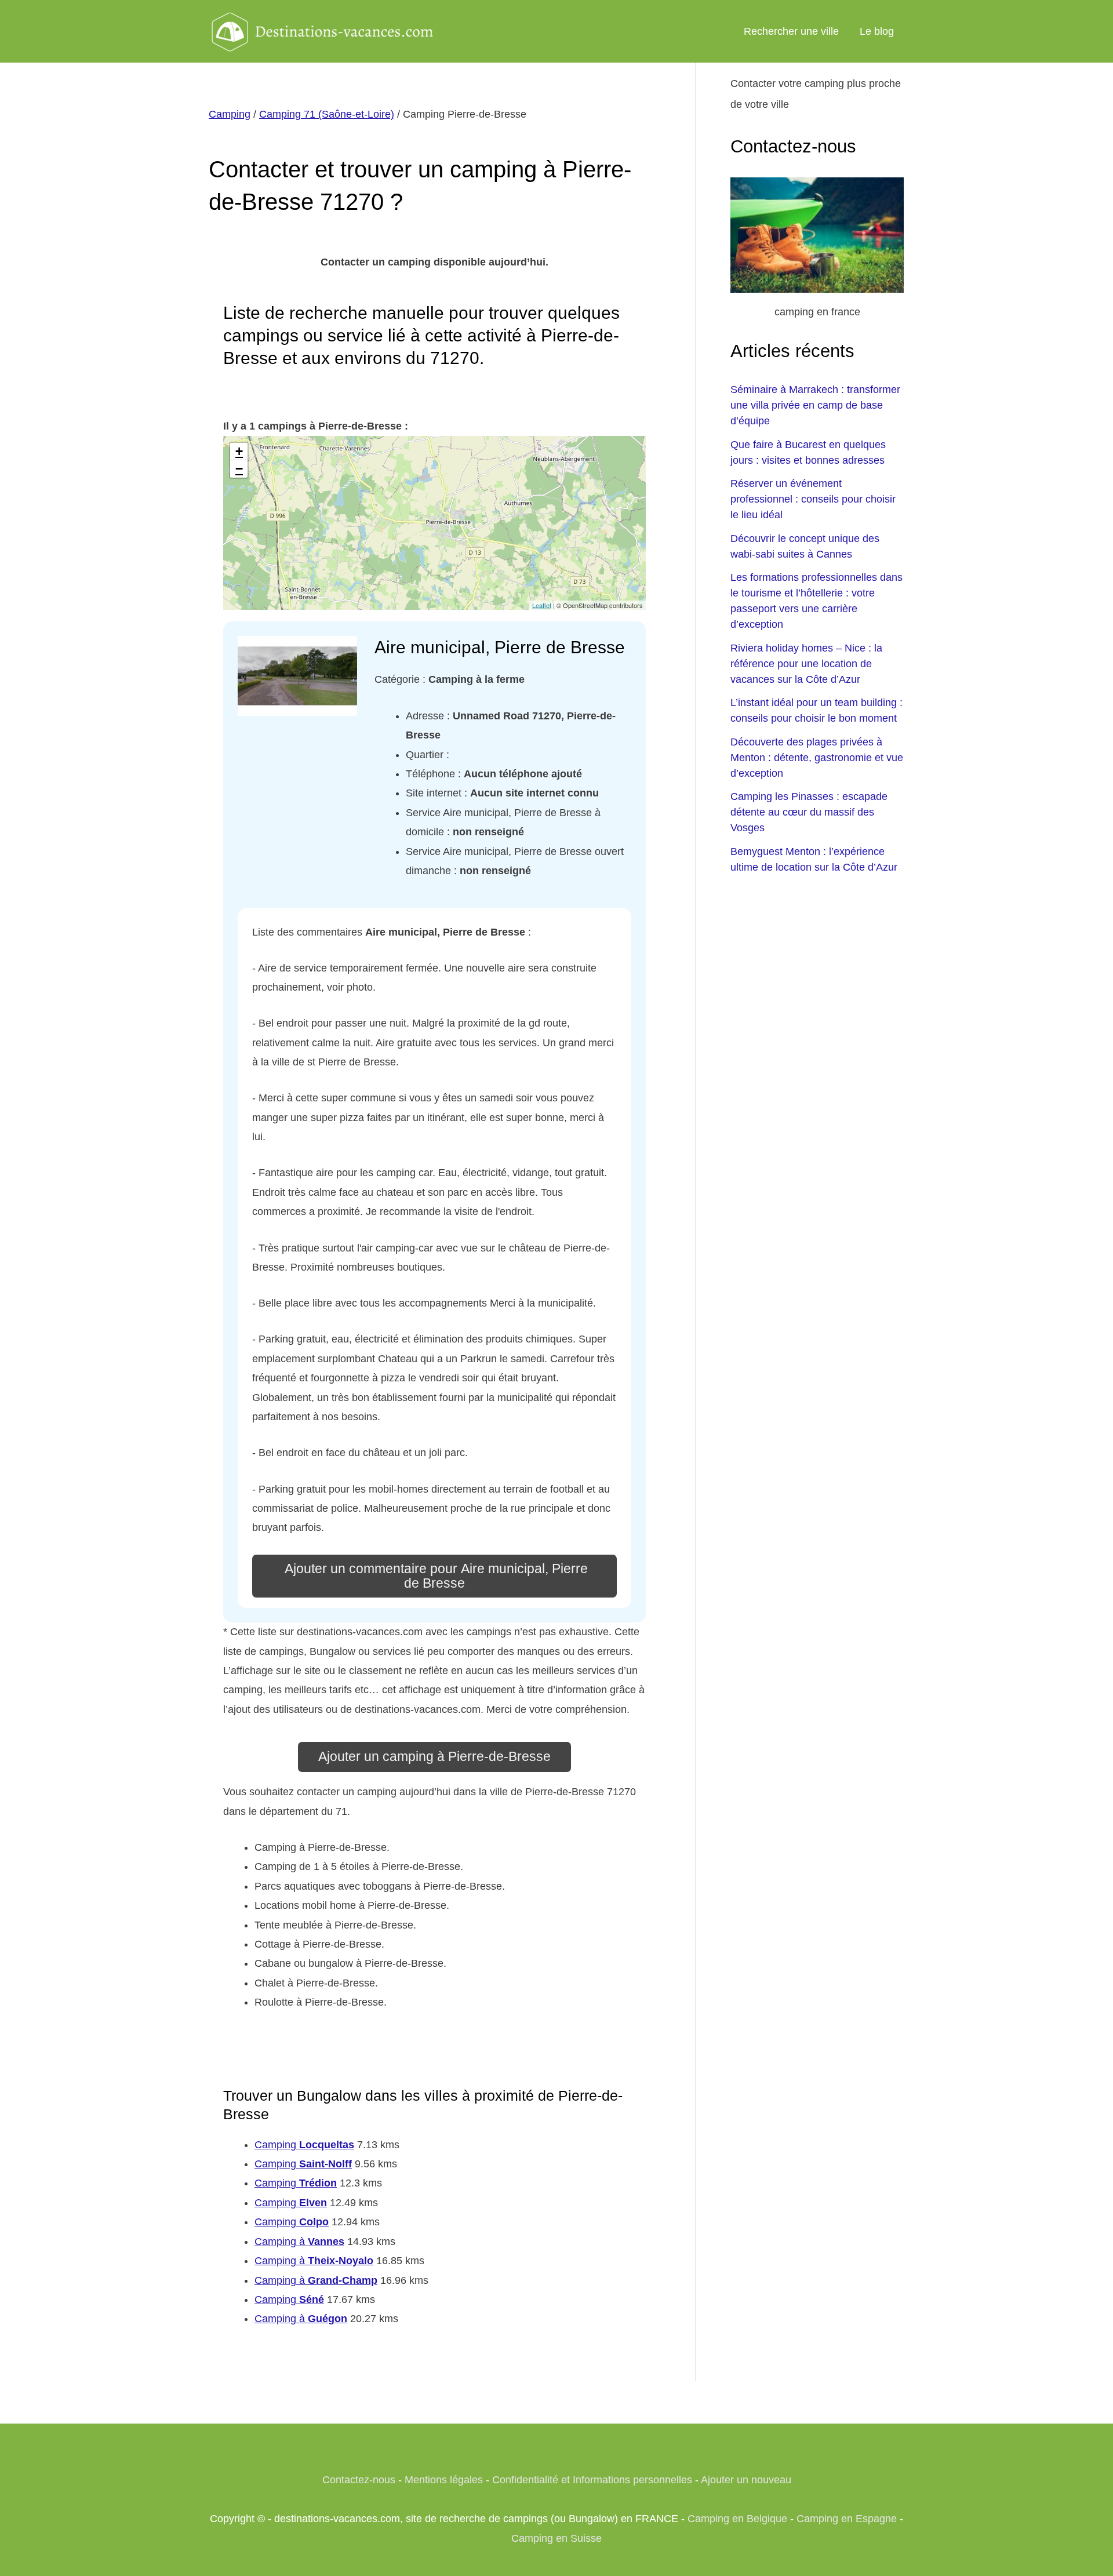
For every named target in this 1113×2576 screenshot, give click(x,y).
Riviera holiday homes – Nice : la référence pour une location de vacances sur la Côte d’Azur (806, 664)
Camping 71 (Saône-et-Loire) (327, 114)
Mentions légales (444, 2480)
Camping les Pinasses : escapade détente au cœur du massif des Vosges (809, 812)
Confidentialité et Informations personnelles (592, 2480)
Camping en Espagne (847, 2519)
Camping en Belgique (737, 2519)
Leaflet (542, 605)
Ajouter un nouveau (746, 2480)
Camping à (299, 2242)
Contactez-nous (359, 2480)
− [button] (239, 469)
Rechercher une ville (791, 31)
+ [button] (239, 451)
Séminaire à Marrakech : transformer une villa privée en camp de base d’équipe (815, 405)
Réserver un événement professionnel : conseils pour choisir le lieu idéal (813, 499)
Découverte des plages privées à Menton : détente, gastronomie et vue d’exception (817, 758)
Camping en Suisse (556, 2538)
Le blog (877, 31)
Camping (230, 114)
